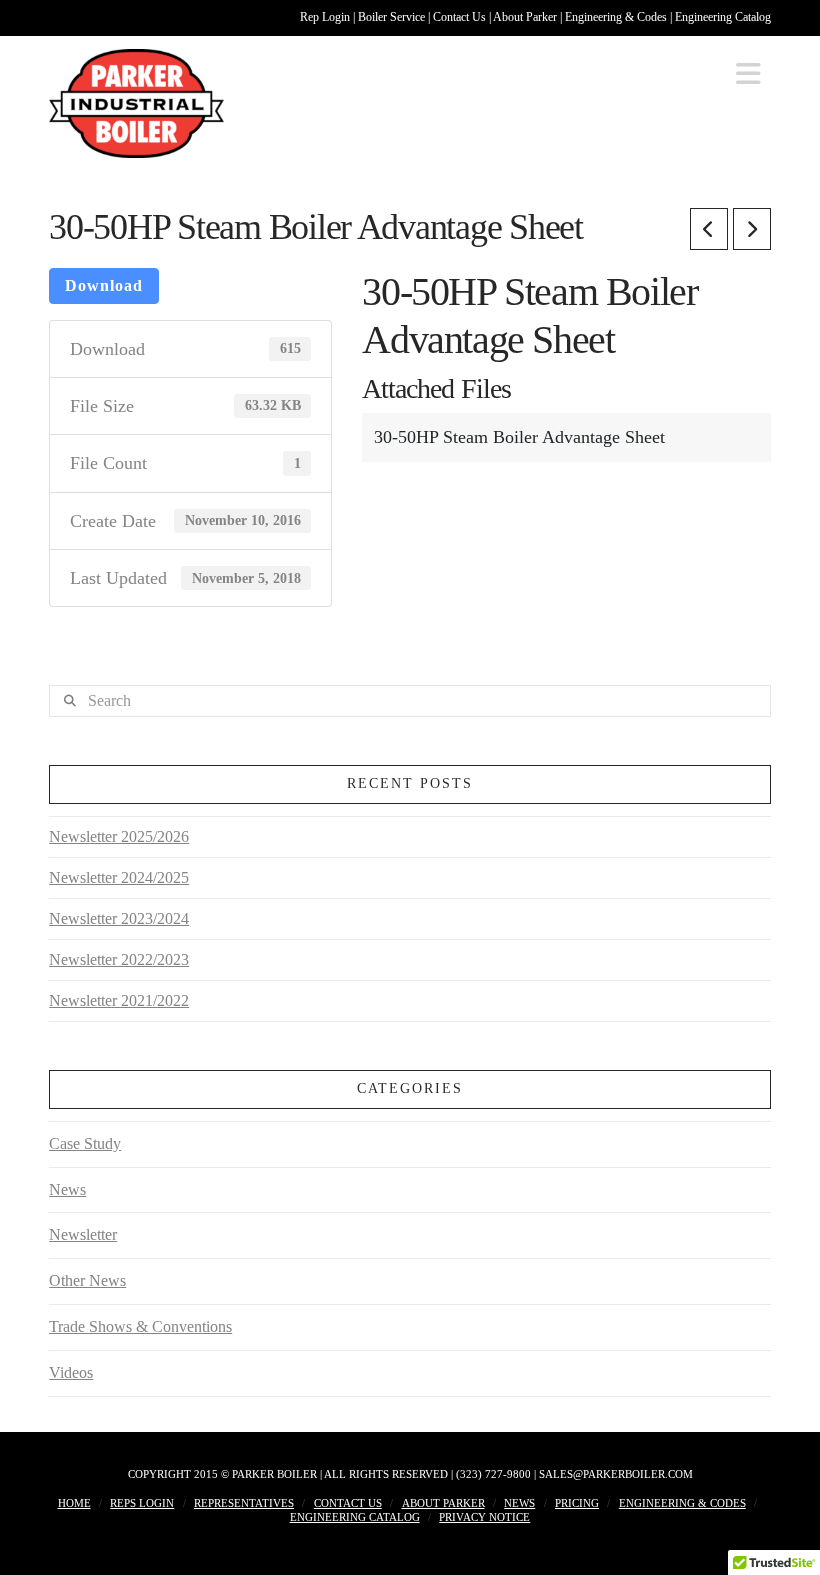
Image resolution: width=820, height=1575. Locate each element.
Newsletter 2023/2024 (119, 918)
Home (74, 1503)
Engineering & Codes (617, 17)
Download (104, 285)
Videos (71, 1372)
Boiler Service (393, 17)
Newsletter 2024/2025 (119, 877)
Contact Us (461, 17)
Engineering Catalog (723, 17)
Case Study (85, 1143)
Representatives (244, 1503)
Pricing (577, 1503)
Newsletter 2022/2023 (119, 959)
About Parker (526, 17)
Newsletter (83, 1234)
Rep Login (326, 17)
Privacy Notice (484, 1517)
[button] (748, 74)
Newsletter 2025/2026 (119, 836)
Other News (87, 1280)
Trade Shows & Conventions (140, 1326)
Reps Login (142, 1503)
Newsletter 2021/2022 (119, 1000)
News (67, 1189)
